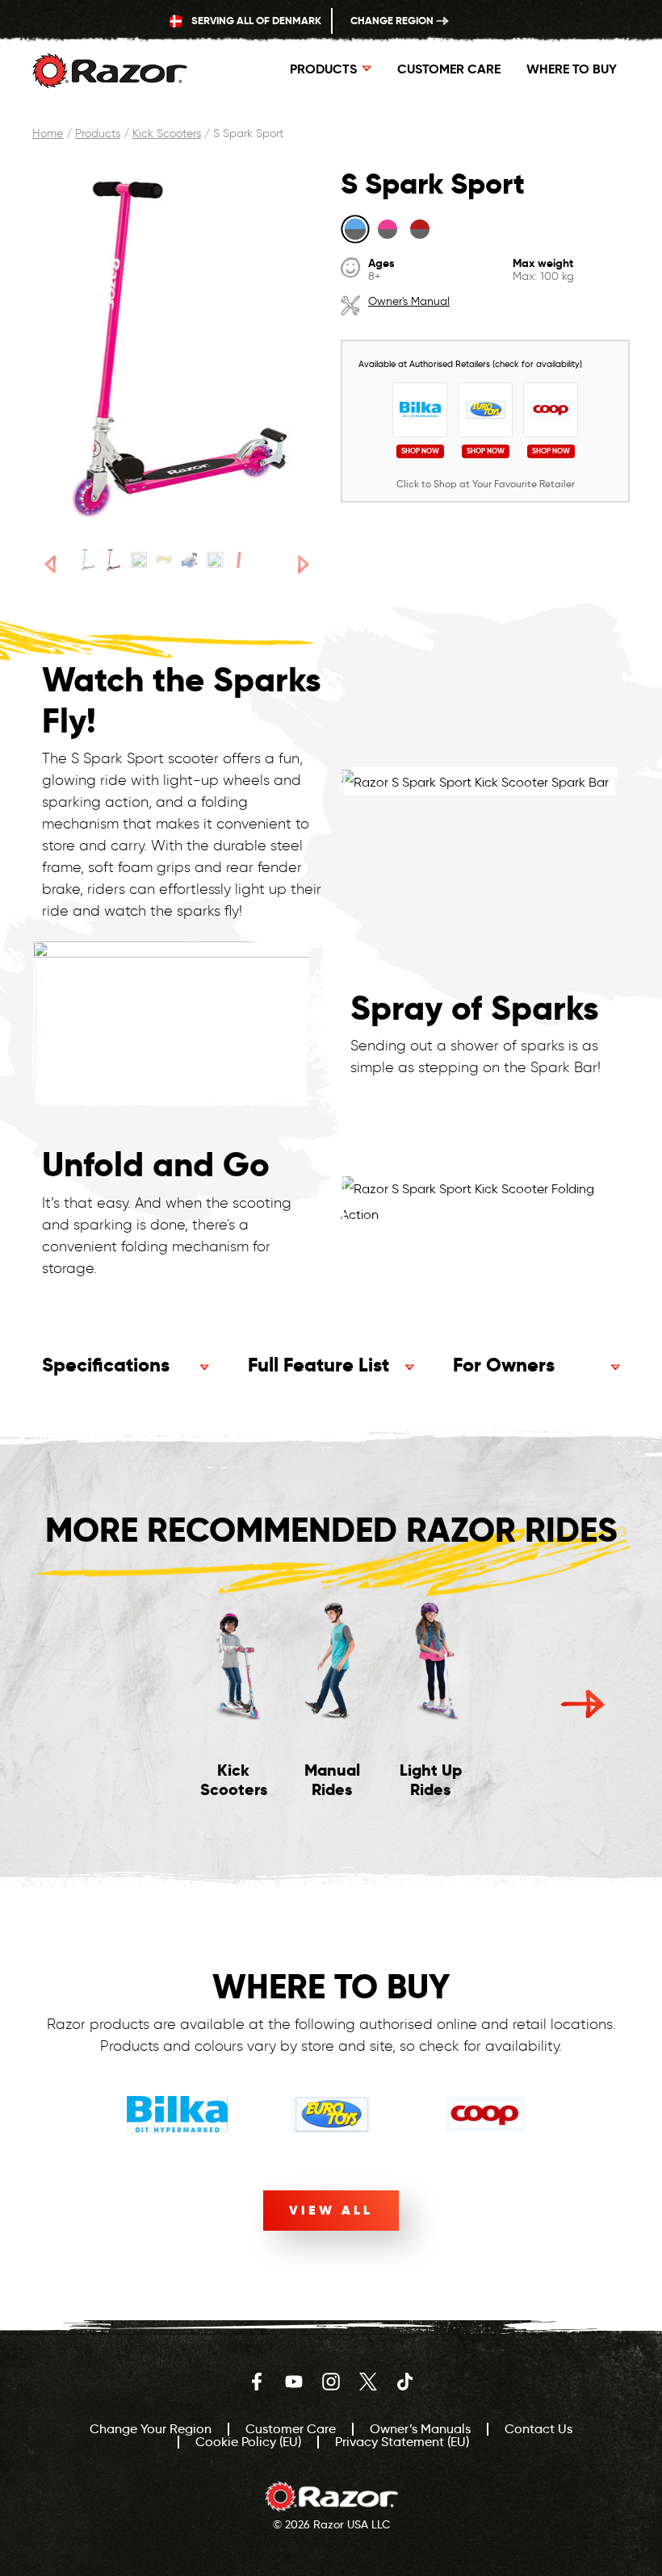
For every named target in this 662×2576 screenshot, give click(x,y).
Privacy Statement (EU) (402, 2442)
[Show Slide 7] (240, 560)
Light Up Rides (431, 1780)
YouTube (294, 2382)
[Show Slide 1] (88, 560)
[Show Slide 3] (138, 560)
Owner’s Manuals (420, 2429)
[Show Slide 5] (189, 560)
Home (48, 134)
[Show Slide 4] (164, 560)
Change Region (393, 21)
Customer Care (449, 69)
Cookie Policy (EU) (248, 2442)
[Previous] (50, 564)
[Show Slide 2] (113, 560)
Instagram (331, 2382)
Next (582, 1704)
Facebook (257, 2382)
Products (98, 134)
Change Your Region (151, 2429)
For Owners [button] (504, 1365)
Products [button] (323, 69)
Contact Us (538, 2429)
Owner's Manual (409, 301)
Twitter (368, 2382)
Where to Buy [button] (572, 69)
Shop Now (420, 452)
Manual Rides (332, 1780)
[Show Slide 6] (214, 560)
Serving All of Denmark (255, 21)
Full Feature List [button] (318, 1365)
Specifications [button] (106, 1365)
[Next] (303, 564)
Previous (80, 1704)
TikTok (405, 2382)
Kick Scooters (167, 134)
